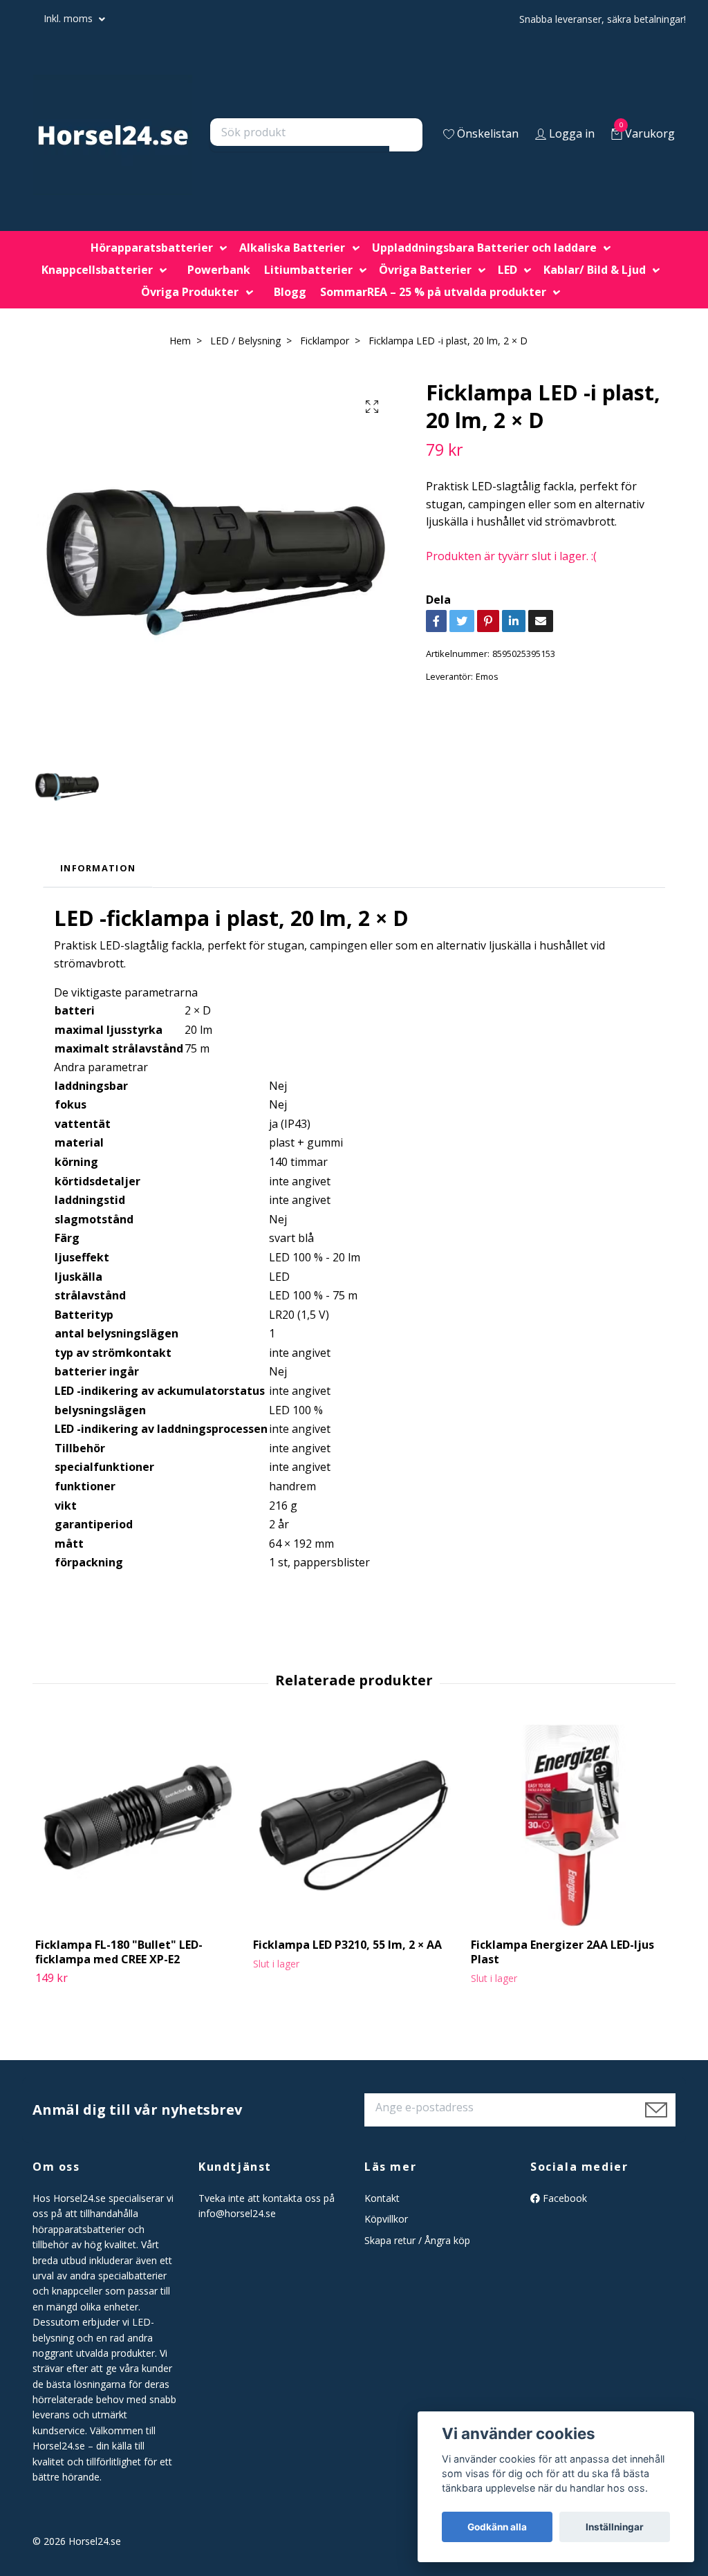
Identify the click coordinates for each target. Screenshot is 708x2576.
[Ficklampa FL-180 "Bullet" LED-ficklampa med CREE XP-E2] (136, 1826)
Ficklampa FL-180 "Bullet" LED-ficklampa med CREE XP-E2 (119, 1952)
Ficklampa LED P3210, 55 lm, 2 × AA (347, 1945)
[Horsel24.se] (113, 135)
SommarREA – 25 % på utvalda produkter (433, 292)
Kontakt (382, 2198)
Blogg (290, 292)
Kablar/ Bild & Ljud (595, 270)
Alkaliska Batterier (292, 248)
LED (507, 270)
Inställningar (615, 2527)
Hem (180, 341)
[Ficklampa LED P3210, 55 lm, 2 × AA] (354, 1826)
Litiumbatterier (308, 270)
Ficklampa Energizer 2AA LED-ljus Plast (562, 1952)
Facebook (563, 2198)
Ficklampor (325, 341)
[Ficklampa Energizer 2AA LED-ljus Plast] (572, 1826)
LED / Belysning (245, 341)
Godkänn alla (497, 2527)
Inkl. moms (69, 18)
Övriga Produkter (190, 292)
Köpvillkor (386, 2219)
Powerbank (219, 270)
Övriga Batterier (425, 270)
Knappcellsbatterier (97, 270)
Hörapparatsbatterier (152, 248)
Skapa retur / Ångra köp (417, 2240)
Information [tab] (98, 868)
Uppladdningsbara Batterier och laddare (484, 248)
